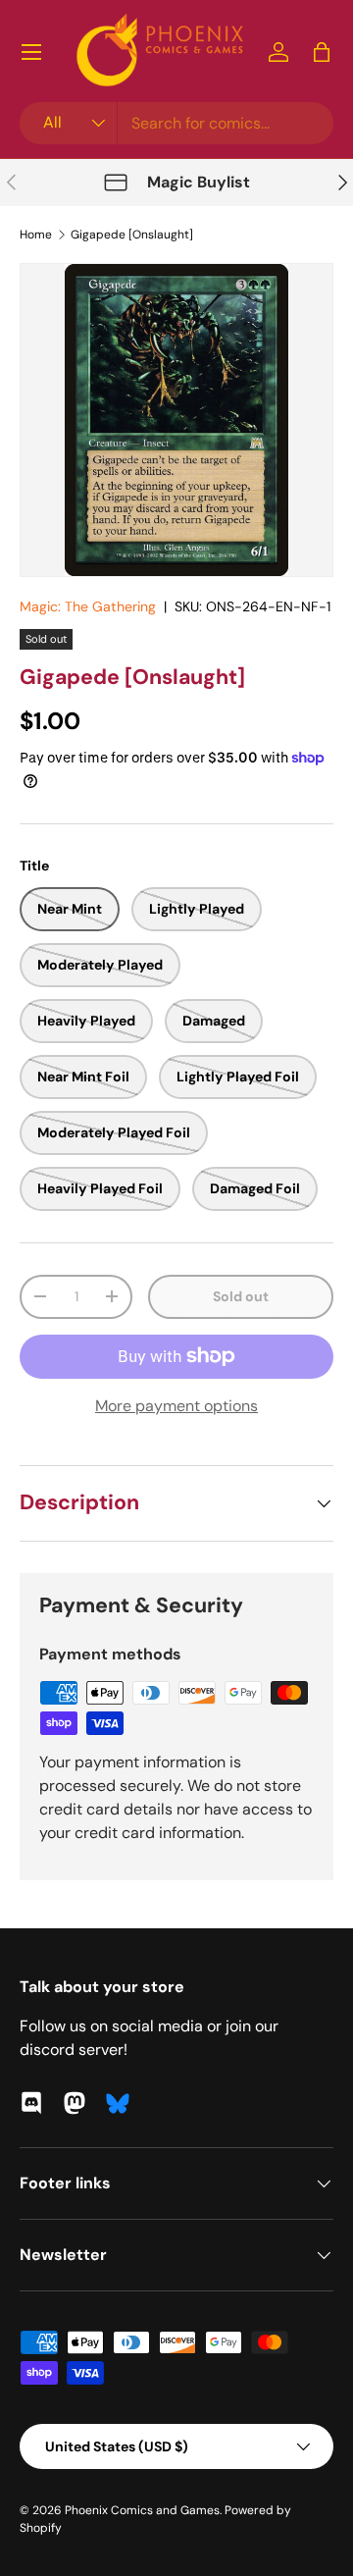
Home (36, 235)
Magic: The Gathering (88, 606)
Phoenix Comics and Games (142, 2510)
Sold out (241, 1296)
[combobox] (176, 123)
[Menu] (31, 52)
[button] (322, 52)
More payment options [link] (176, 1406)
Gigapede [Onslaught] (132, 235)
